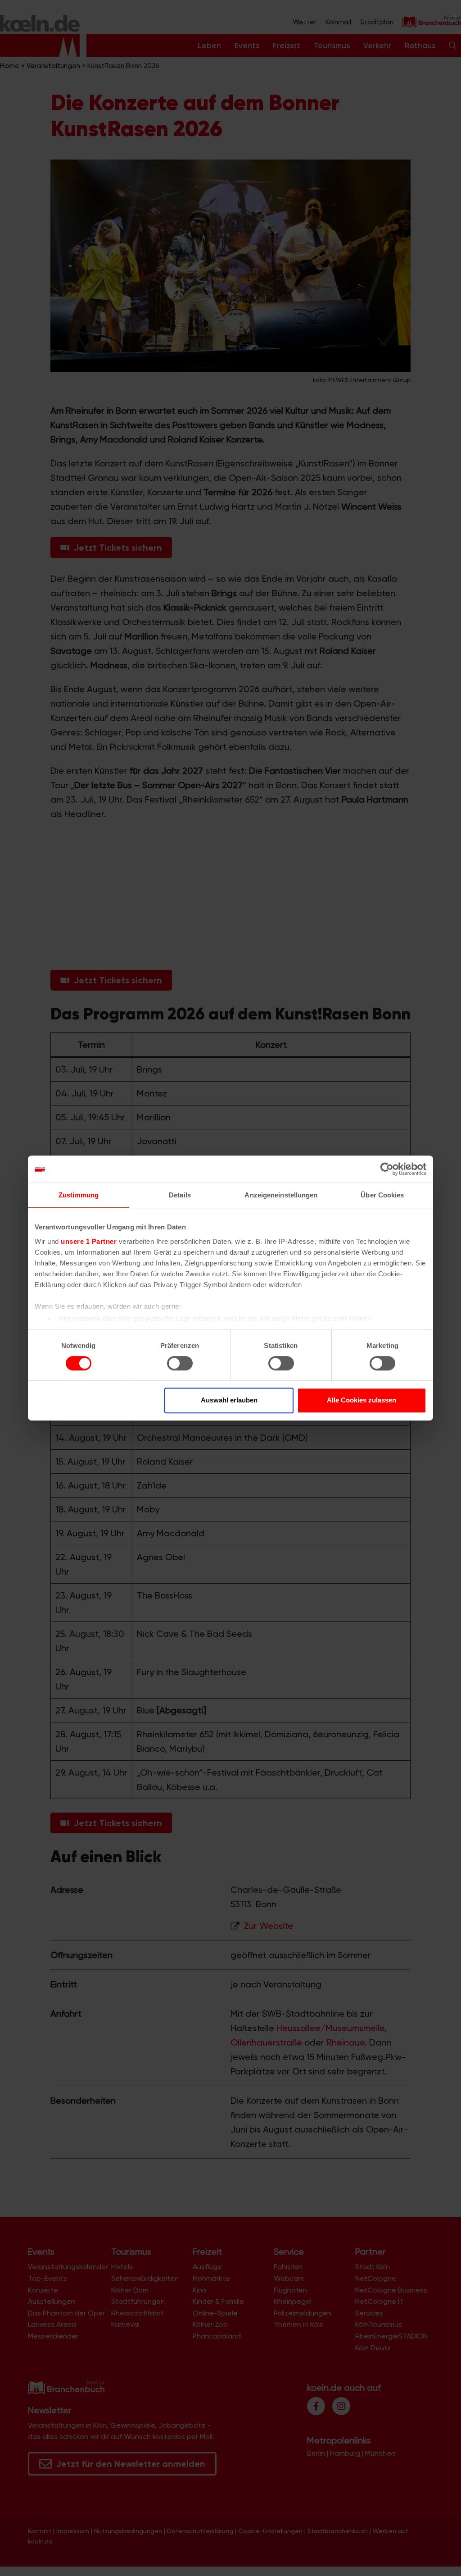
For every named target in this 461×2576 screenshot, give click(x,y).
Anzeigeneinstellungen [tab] (281, 1195)
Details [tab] (180, 1195)
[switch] (180, 1363)
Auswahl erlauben (229, 1400)
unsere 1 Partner (89, 1241)
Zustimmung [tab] (79, 1195)
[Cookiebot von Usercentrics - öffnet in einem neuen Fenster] (387, 1169)
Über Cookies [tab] (382, 1195)
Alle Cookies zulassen (362, 1400)
